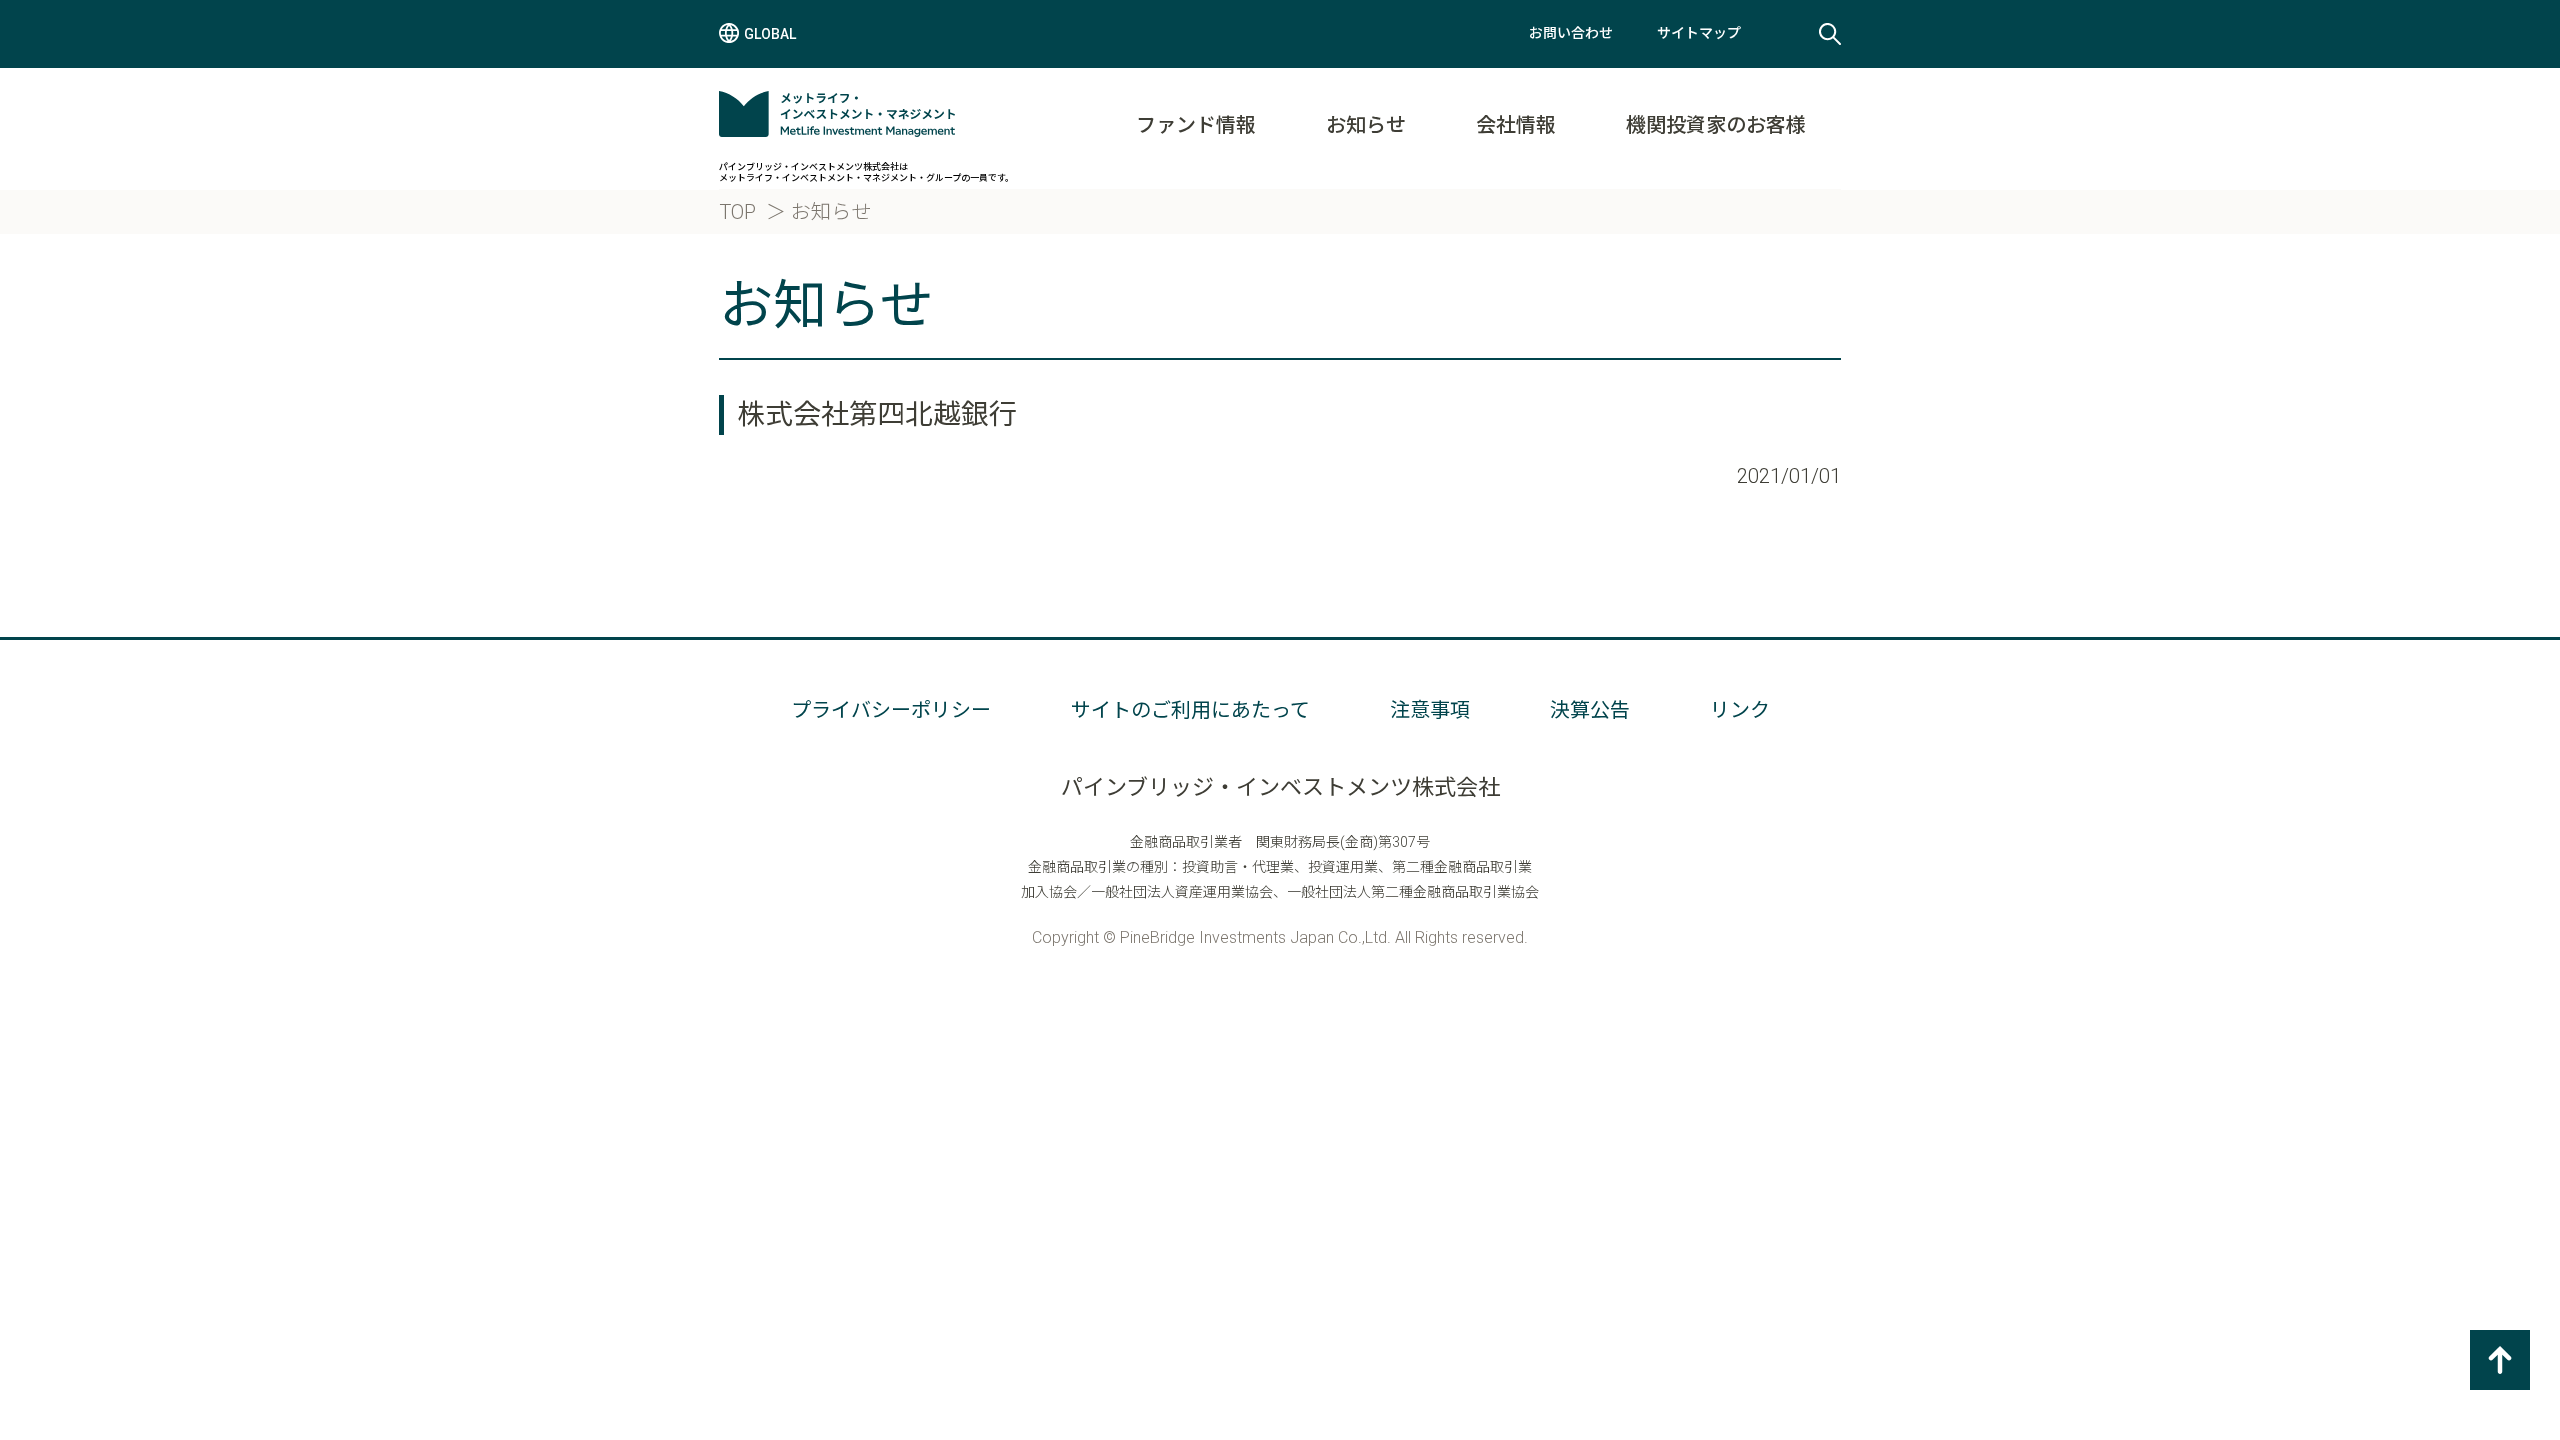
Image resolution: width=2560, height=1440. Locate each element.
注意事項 (1430, 710)
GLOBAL (770, 34)
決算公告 (1590, 710)
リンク (1740, 710)
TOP (737, 212)
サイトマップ (1699, 33)
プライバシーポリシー (891, 710)
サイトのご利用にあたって (1190, 710)
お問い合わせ (1571, 33)
